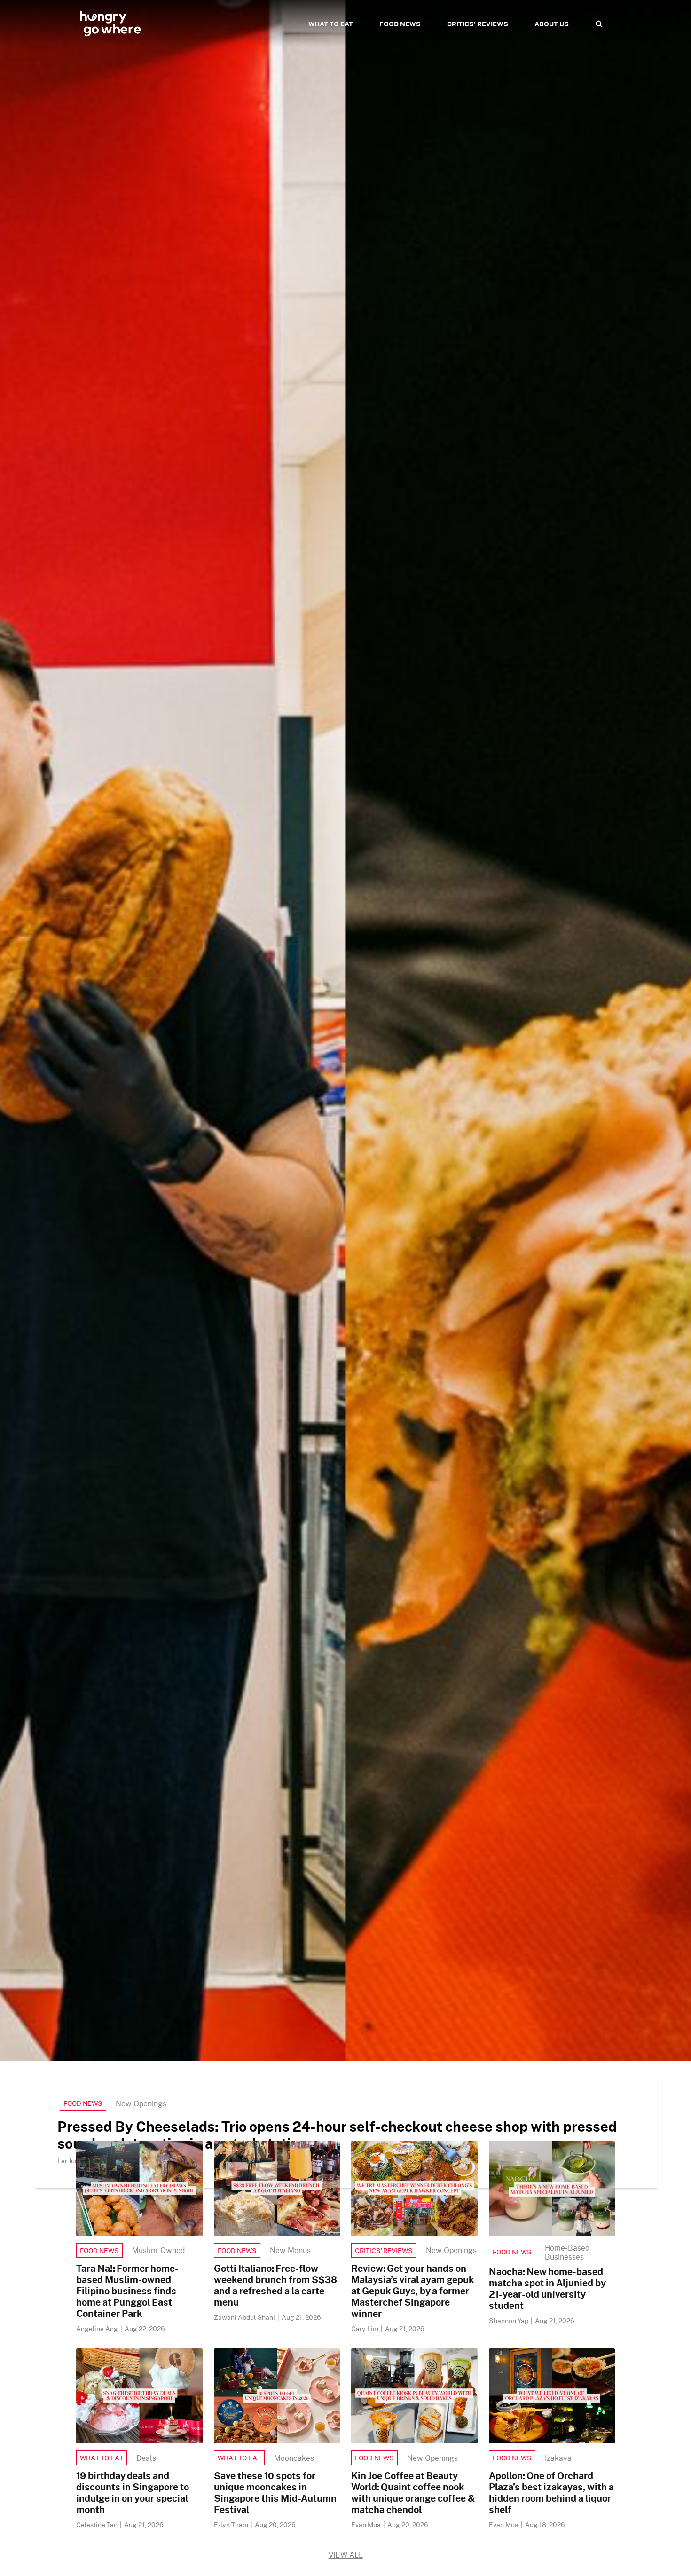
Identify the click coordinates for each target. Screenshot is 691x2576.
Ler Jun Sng (76, 2161)
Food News (83, 2103)
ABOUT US (552, 24)
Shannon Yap (509, 2320)
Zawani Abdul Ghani (245, 2317)
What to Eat (102, 2458)
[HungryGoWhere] (110, 24)
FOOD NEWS (400, 24)
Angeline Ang (98, 2328)
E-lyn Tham (232, 2525)
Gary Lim (365, 2328)
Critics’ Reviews (384, 2250)
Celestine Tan (98, 2525)
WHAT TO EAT (331, 24)
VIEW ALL (346, 2555)
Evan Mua (367, 2525)
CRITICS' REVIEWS (478, 24)
